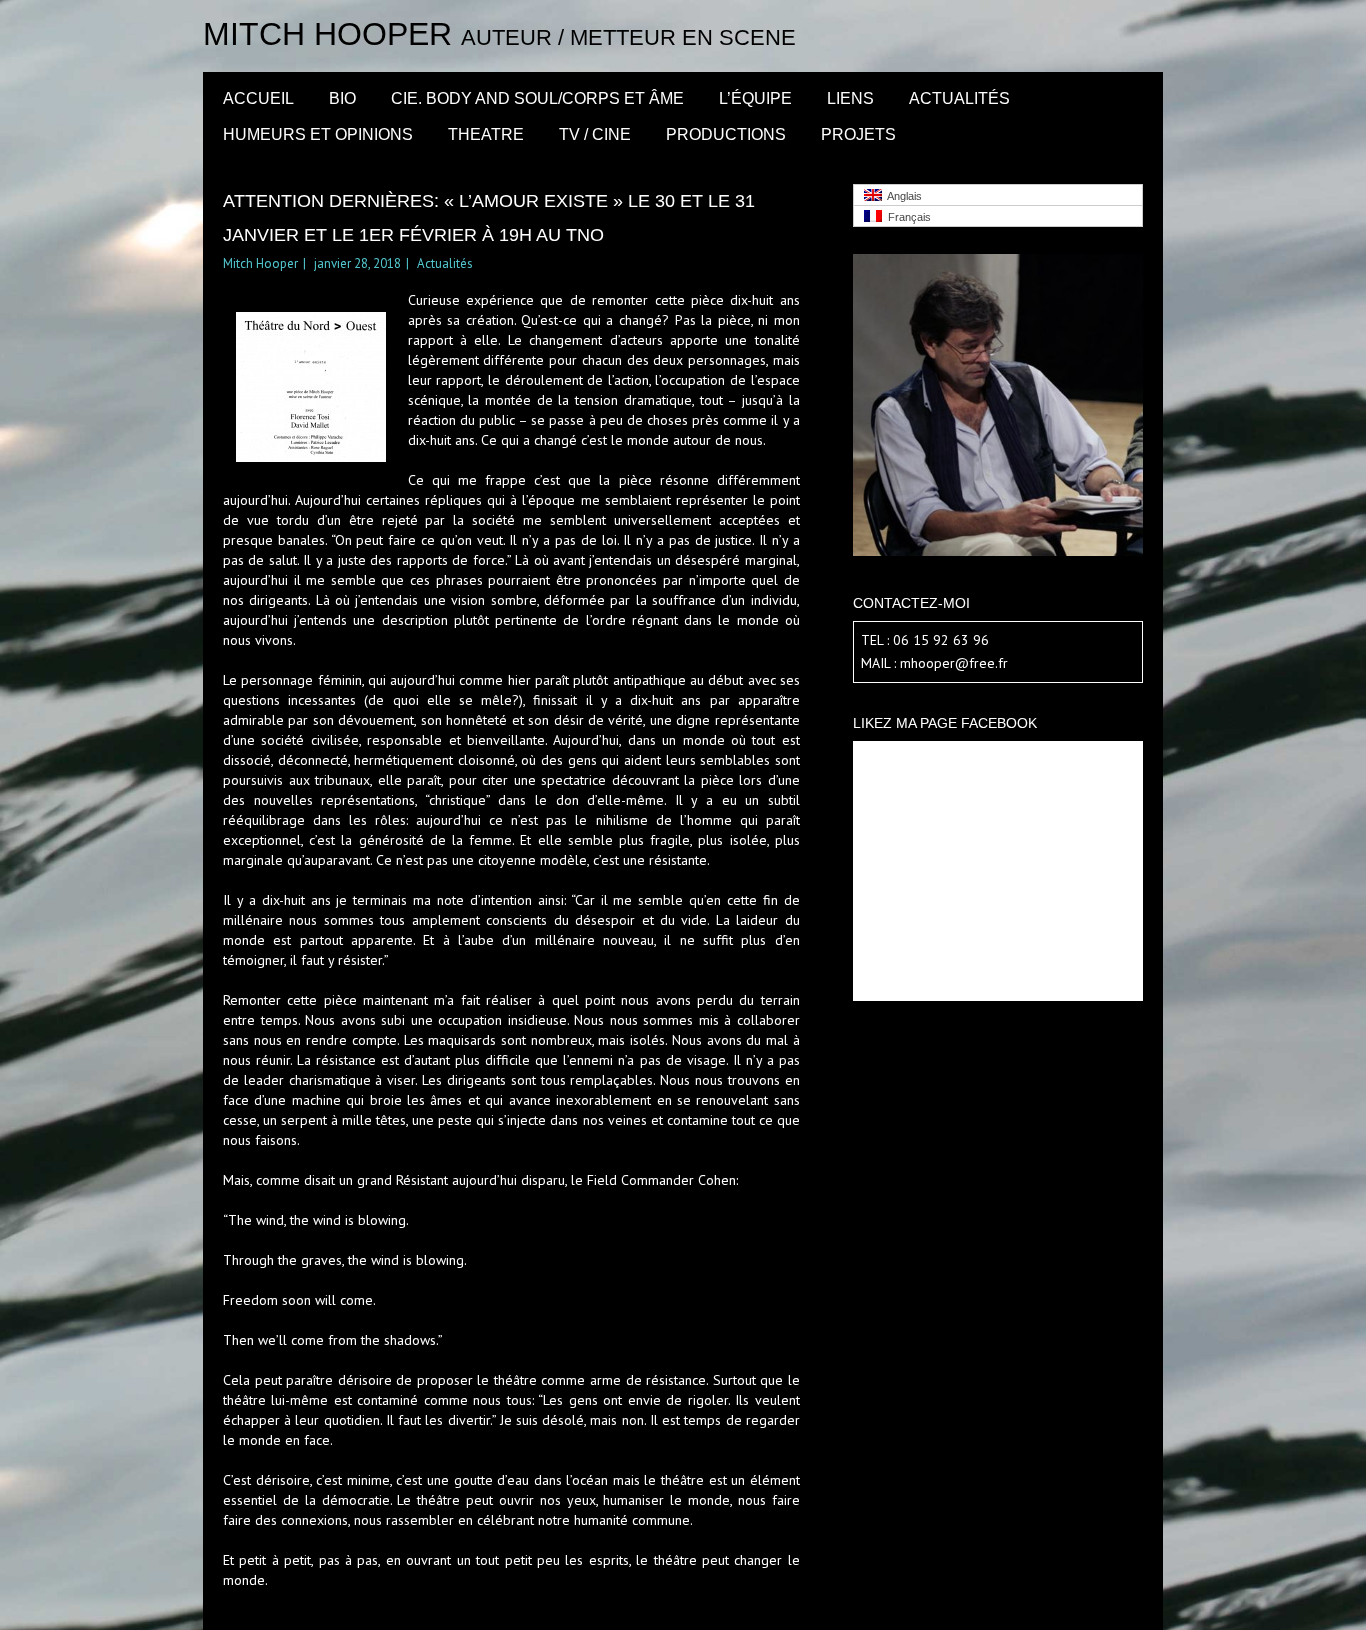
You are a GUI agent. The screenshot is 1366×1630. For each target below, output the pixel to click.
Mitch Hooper (327, 34)
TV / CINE (595, 134)
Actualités (959, 98)
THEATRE (486, 134)
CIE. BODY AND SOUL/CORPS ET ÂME (537, 98)
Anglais (902, 196)
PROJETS (858, 134)
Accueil (258, 98)
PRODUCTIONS (726, 134)
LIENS (850, 98)
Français (906, 217)
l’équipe (755, 98)
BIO (342, 98)
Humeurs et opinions (318, 134)
